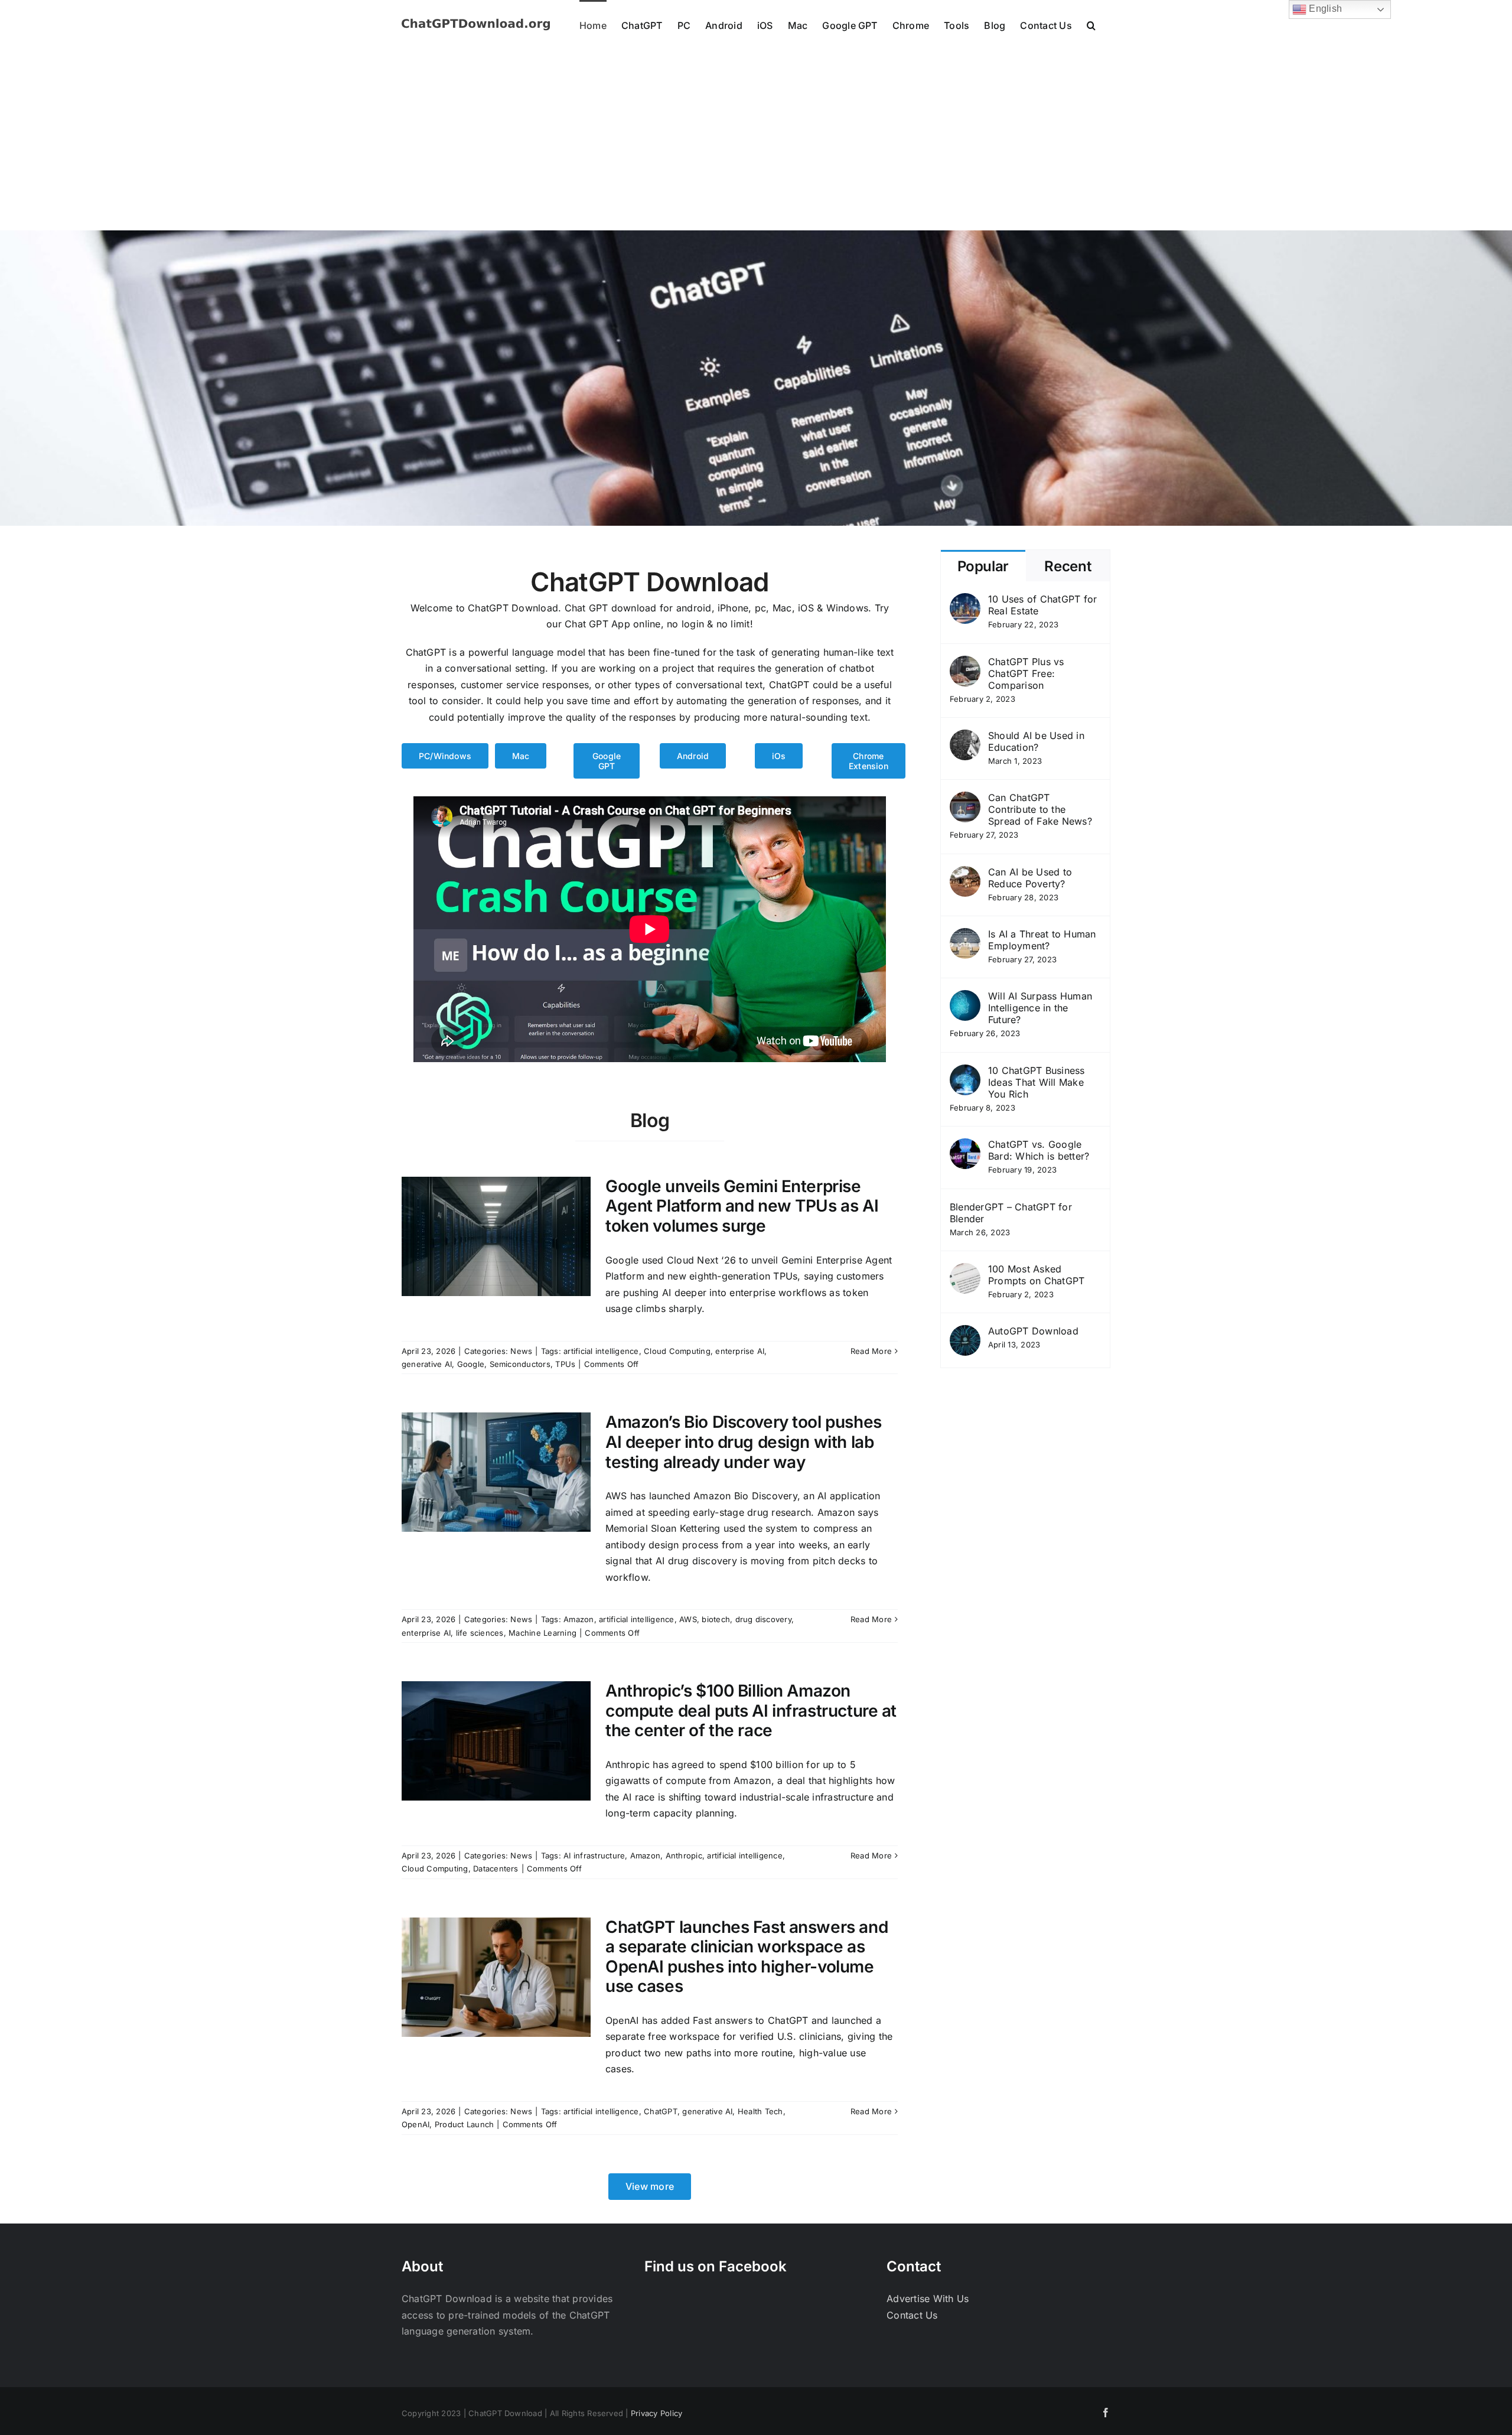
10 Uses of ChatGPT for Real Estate (1042, 605)
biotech (716, 1619)
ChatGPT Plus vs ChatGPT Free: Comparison (1026, 673)
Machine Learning (542, 1633)
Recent (1068, 566)
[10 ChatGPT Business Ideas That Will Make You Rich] (965, 1072)
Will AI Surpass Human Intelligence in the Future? (1040, 1008)
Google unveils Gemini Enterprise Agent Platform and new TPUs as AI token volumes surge (742, 1206)
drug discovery (763, 1619)
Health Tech (760, 2111)
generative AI (427, 1364)
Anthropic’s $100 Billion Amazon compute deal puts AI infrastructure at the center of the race (751, 1710)
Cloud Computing (677, 1351)
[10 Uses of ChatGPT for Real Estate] (965, 601)
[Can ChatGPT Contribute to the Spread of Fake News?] (965, 799)
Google (471, 1364)
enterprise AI (740, 1351)
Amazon (579, 1619)
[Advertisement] (756, 142)
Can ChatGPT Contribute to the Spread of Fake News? (1040, 809)
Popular (983, 566)
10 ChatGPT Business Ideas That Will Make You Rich (1037, 1082)
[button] (1091, 25)
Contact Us (912, 2315)
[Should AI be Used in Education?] (965, 737)
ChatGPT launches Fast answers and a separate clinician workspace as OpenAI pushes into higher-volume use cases (747, 1957)
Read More (871, 1351)
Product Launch (464, 2124)
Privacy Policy (656, 2413)
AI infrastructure (594, 1855)
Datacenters (496, 1868)
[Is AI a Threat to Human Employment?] (965, 936)
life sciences (480, 1633)
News (521, 1351)
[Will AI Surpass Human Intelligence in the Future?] (965, 998)
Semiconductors (520, 1364)
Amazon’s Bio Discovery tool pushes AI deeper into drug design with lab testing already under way (744, 1442)
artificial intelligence (601, 1351)
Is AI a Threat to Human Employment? (1042, 940)
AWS (688, 1619)
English (1324, 9)
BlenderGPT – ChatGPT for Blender (1011, 1213)
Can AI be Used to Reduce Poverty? (1030, 878)
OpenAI (416, 2124)
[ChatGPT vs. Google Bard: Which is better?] (965, 1146)
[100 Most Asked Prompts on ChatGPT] (965, 1271)
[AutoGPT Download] (965, 1333)
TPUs (565, 1364)
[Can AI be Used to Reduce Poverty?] (965, 874)
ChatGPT (661, 2111)
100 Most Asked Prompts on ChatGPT (1036, 1275)
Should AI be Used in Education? (1036, 741)
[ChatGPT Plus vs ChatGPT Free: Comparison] (965, 663)
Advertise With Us (928, 2299)
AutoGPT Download (1033, 1331)
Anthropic (684, 1855)
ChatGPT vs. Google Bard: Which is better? (1039, 1150)
